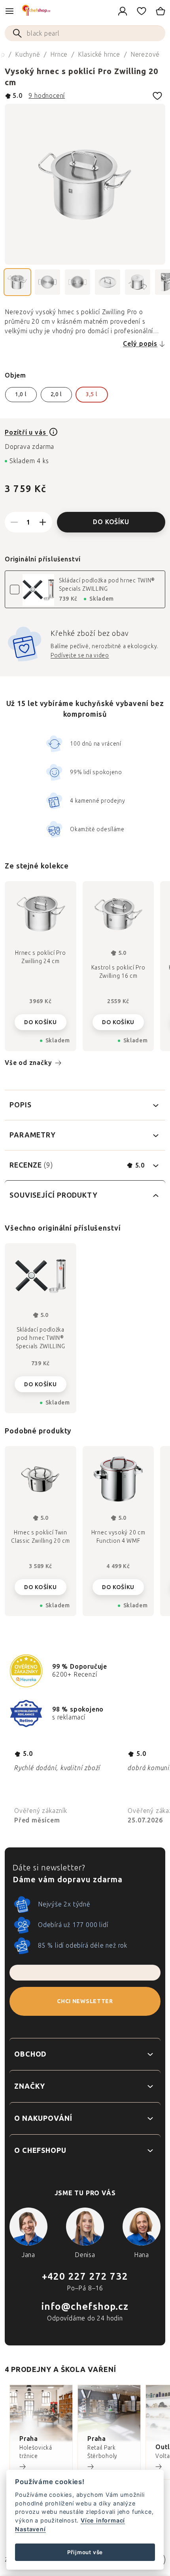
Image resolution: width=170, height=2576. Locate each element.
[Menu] (9, 11)
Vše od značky (28, 1063)
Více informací (103, 2520)
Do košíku (111, 522)
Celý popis (140, 344)
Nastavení (30, 2529)
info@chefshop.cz (85, 2306)
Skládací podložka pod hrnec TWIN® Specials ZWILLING (107, 585)
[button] (41, 1585)
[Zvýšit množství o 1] (43, 522)
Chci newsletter (85, 2001)
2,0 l (57, 394)
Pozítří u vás (26, 432)
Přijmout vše (85, 2552)
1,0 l (21, 394)
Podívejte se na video (80, 655)
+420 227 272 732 (85, 2276)
